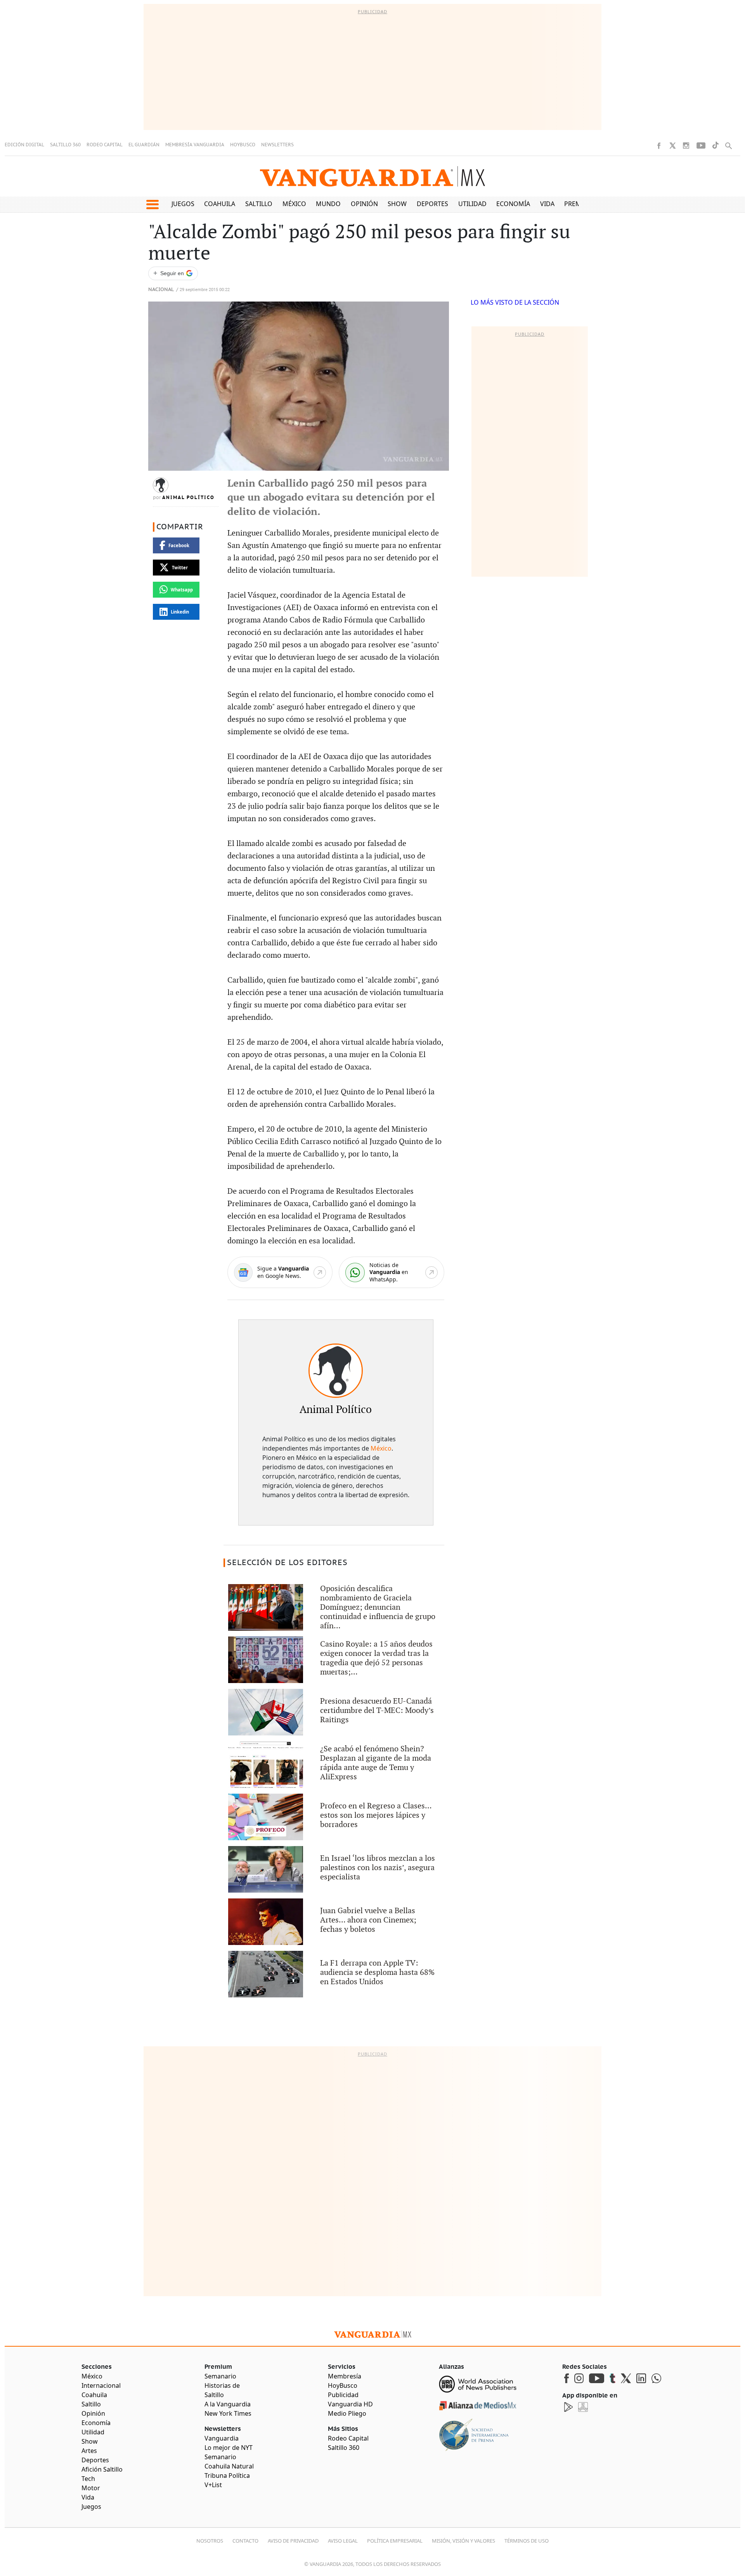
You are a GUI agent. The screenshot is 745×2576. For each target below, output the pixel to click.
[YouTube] (701, 146)
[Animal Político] (336, 1371)
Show (397, 204)
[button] (152, 205)
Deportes (432, 204)
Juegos (183, 204)
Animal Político (188, 498)
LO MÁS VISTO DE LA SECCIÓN (515, 302)
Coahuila (220, 204)
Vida (547, 204)
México (294, 204)
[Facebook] (659, 146)
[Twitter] (672, 146)
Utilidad (472, 204)
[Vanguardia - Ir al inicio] (372, 176)
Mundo (328, 204)
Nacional (161, 290)
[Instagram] (686, 146)
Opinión (364, 204)
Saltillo (259, 204)
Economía (513, 204)
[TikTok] (716, 145)
